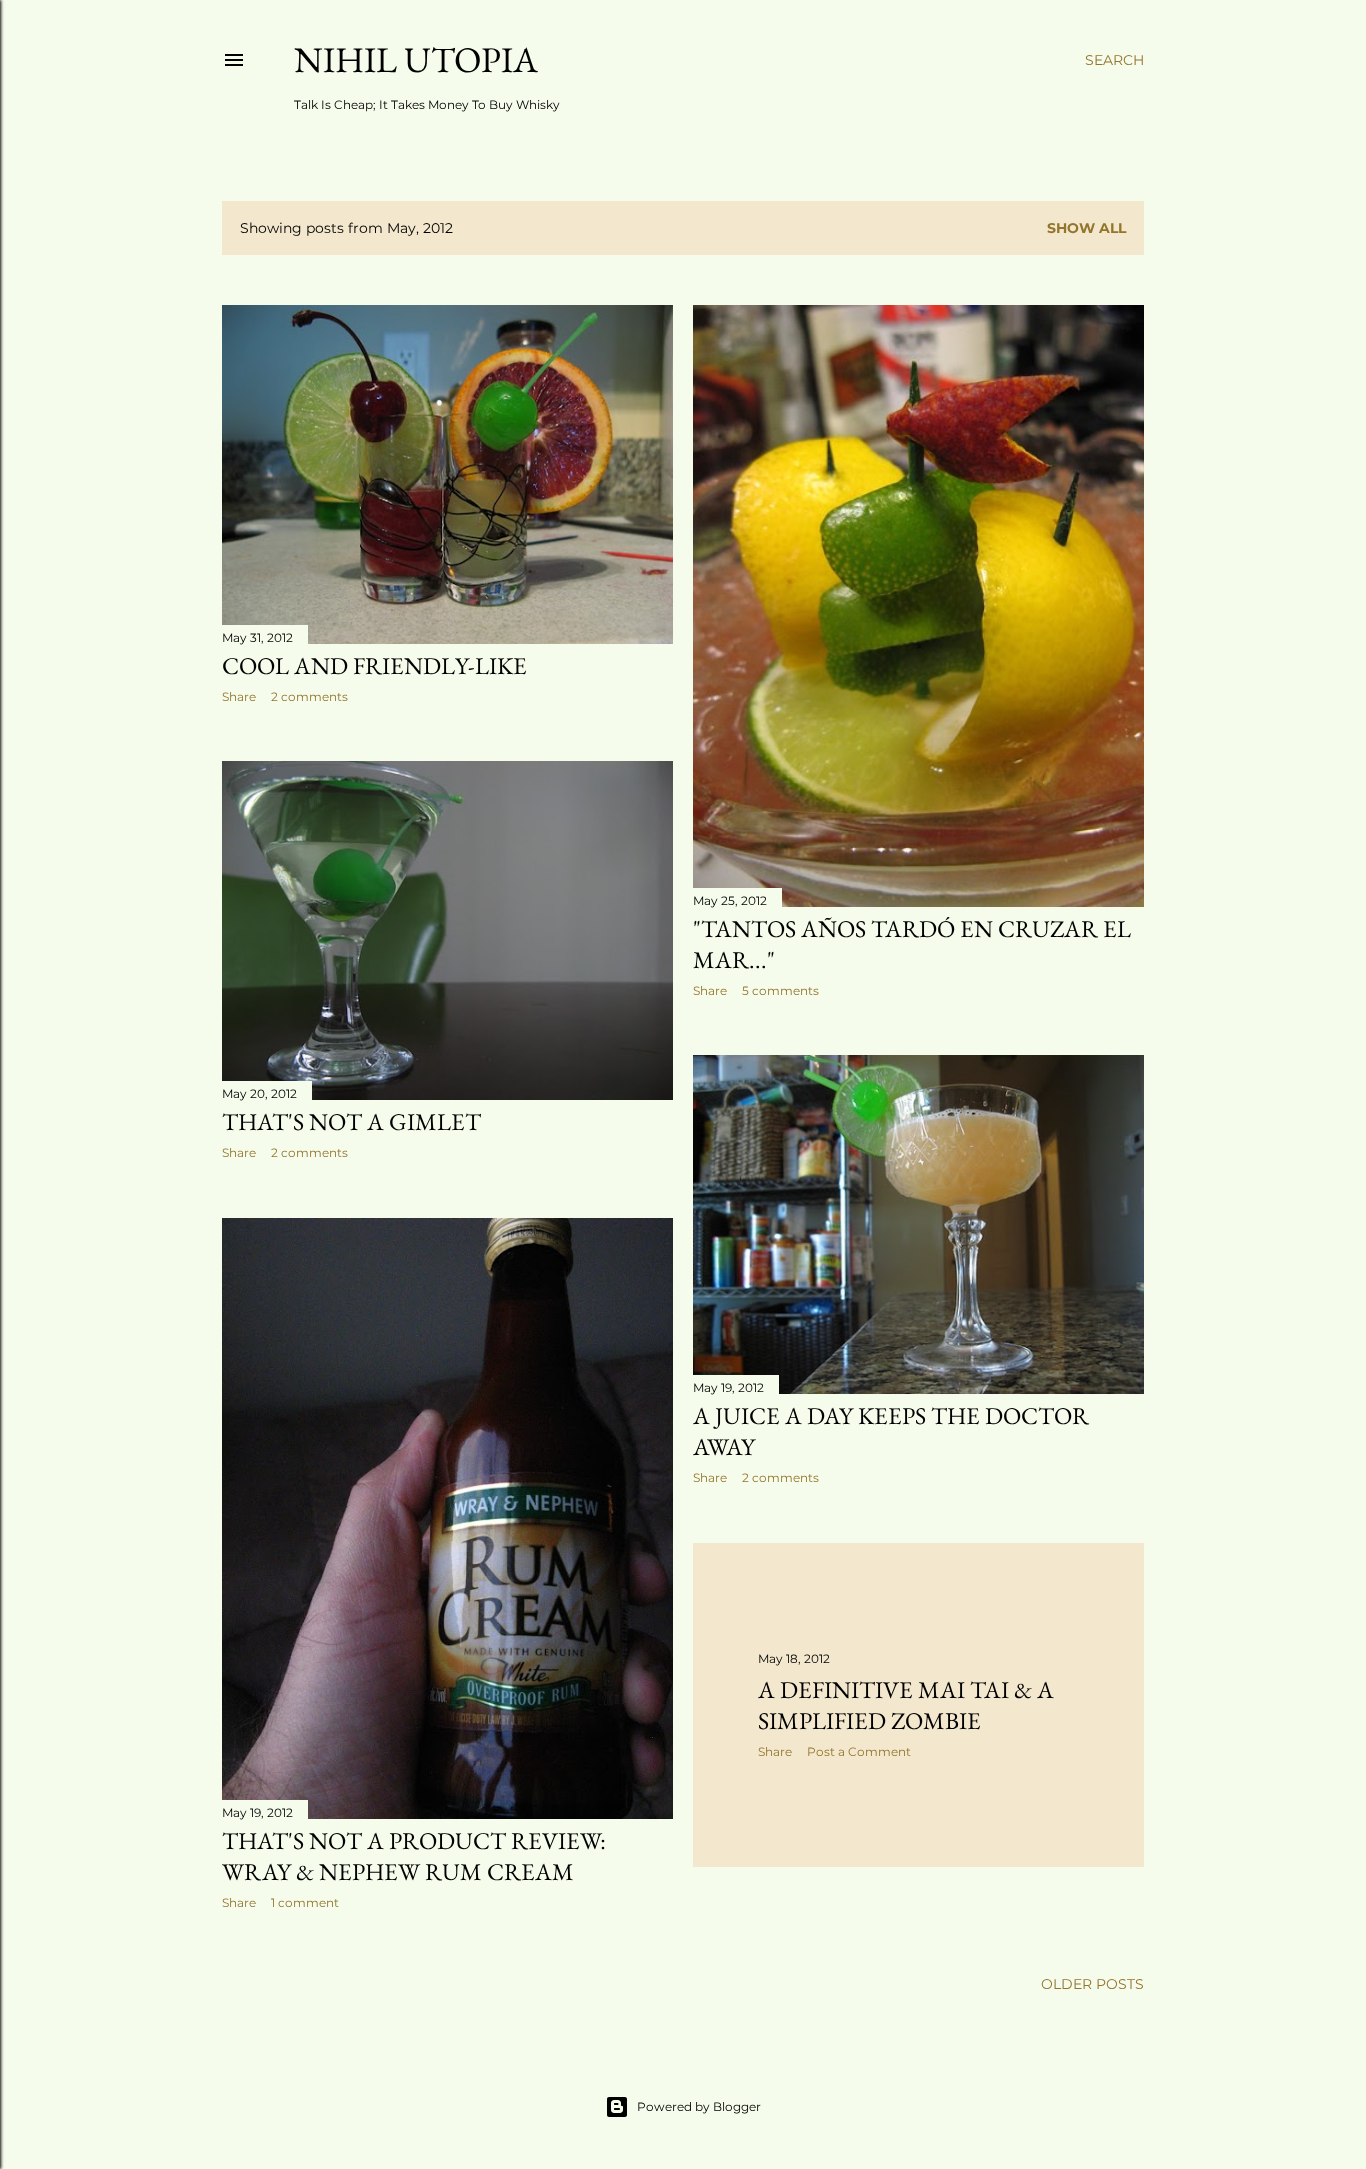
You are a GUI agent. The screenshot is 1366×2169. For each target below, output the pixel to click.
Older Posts (1092, 1984)
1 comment (305, 1902)
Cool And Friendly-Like (374, 665)
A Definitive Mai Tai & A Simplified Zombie (906, 1705)
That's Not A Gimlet (351, 1121)
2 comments (309, 696)
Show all (1086, 228)
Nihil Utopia (416, 59)
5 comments (780, 990)
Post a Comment (859, 1751)
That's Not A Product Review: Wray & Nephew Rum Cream (414, 1856)
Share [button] (239, 696)
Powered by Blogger (699, 2106)
